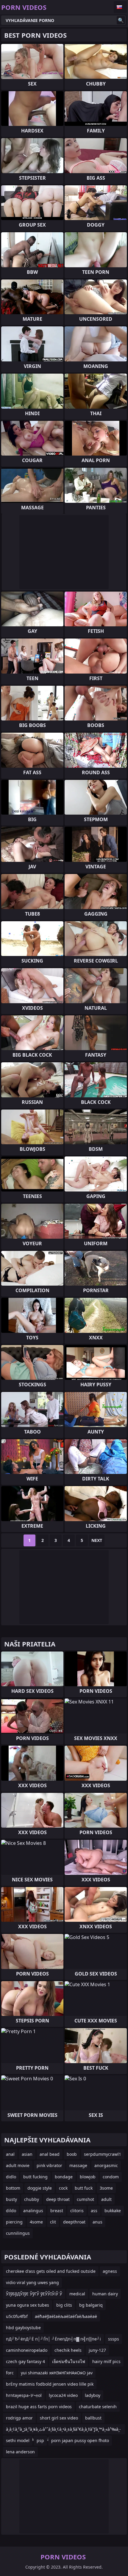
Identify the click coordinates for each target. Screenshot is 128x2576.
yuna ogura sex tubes (28, 2305)
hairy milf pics (106, 2361)
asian (27, 2154)
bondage (64, 2177)
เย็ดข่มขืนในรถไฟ (69, 2361)
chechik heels (68, 2350)
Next (97, 1540)
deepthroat (74, 2222)
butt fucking (35, 2177)
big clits (64, 2305)
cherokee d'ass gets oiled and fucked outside (51, 2271)
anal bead (50, 2154)
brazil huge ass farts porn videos (39, 2407)
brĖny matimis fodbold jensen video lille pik (50, 2384)
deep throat (58, 2199)
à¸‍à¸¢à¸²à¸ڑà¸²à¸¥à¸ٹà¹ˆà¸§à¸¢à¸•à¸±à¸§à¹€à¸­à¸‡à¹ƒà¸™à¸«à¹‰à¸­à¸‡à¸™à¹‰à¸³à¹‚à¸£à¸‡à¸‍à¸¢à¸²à (63, 2430)
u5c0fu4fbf (17, 2316)
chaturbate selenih (98, 2407)
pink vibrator (49, 2165)
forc (10, 2373)
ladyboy (93, 2395)
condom (111, 2177)
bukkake (113, 2211)
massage (78, 2165)
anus (97, 2222)
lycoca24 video (63, 2395)
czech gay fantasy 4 (25, 2361)
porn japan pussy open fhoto (80, 2440)
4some (36, 2222)
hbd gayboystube (23, 2328)
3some (106, 2188)
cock (63, 2188)
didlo (11, 2177)
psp (40, 2440)
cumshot (85, 2199)
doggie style (40, 2188)
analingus (33, 2211)
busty (11, 2199)
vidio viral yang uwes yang (32, 2282)
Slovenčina (120, 7)
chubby (32, 2199)
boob (72, 2154)
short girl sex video (59, 2418)
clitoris (77, 2211)
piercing (14, 2222)
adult (106, 2199)
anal (10, 2154)
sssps (114, 2339)
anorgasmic (106, 2165)
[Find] (121, 20)
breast (57, 2211)
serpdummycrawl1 (103, 2154)
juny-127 (97, 2350)
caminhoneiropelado (27, 2350)
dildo (11, 2211)
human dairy (105, 2294)
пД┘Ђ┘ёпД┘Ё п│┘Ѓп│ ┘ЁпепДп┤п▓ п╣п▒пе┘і (53, 2339)
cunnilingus (18, 2233)
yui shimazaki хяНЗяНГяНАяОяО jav (57, 2373)
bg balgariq (91, 2305)
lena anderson (20, 2452)
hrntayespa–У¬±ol (24, 2395)
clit (53, 2222)
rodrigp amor (19, 2418)
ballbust (93, 2418)
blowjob (88, 2177)
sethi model (18, 2440)
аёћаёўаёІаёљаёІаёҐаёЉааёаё (66, 2316)
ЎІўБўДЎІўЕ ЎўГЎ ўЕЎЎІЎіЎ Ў (34, 2294)
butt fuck (84, 2188)
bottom (13, 2188)
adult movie (18, 2165)
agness (110, 2271)
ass (94, 2211)
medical (77, 2294)
